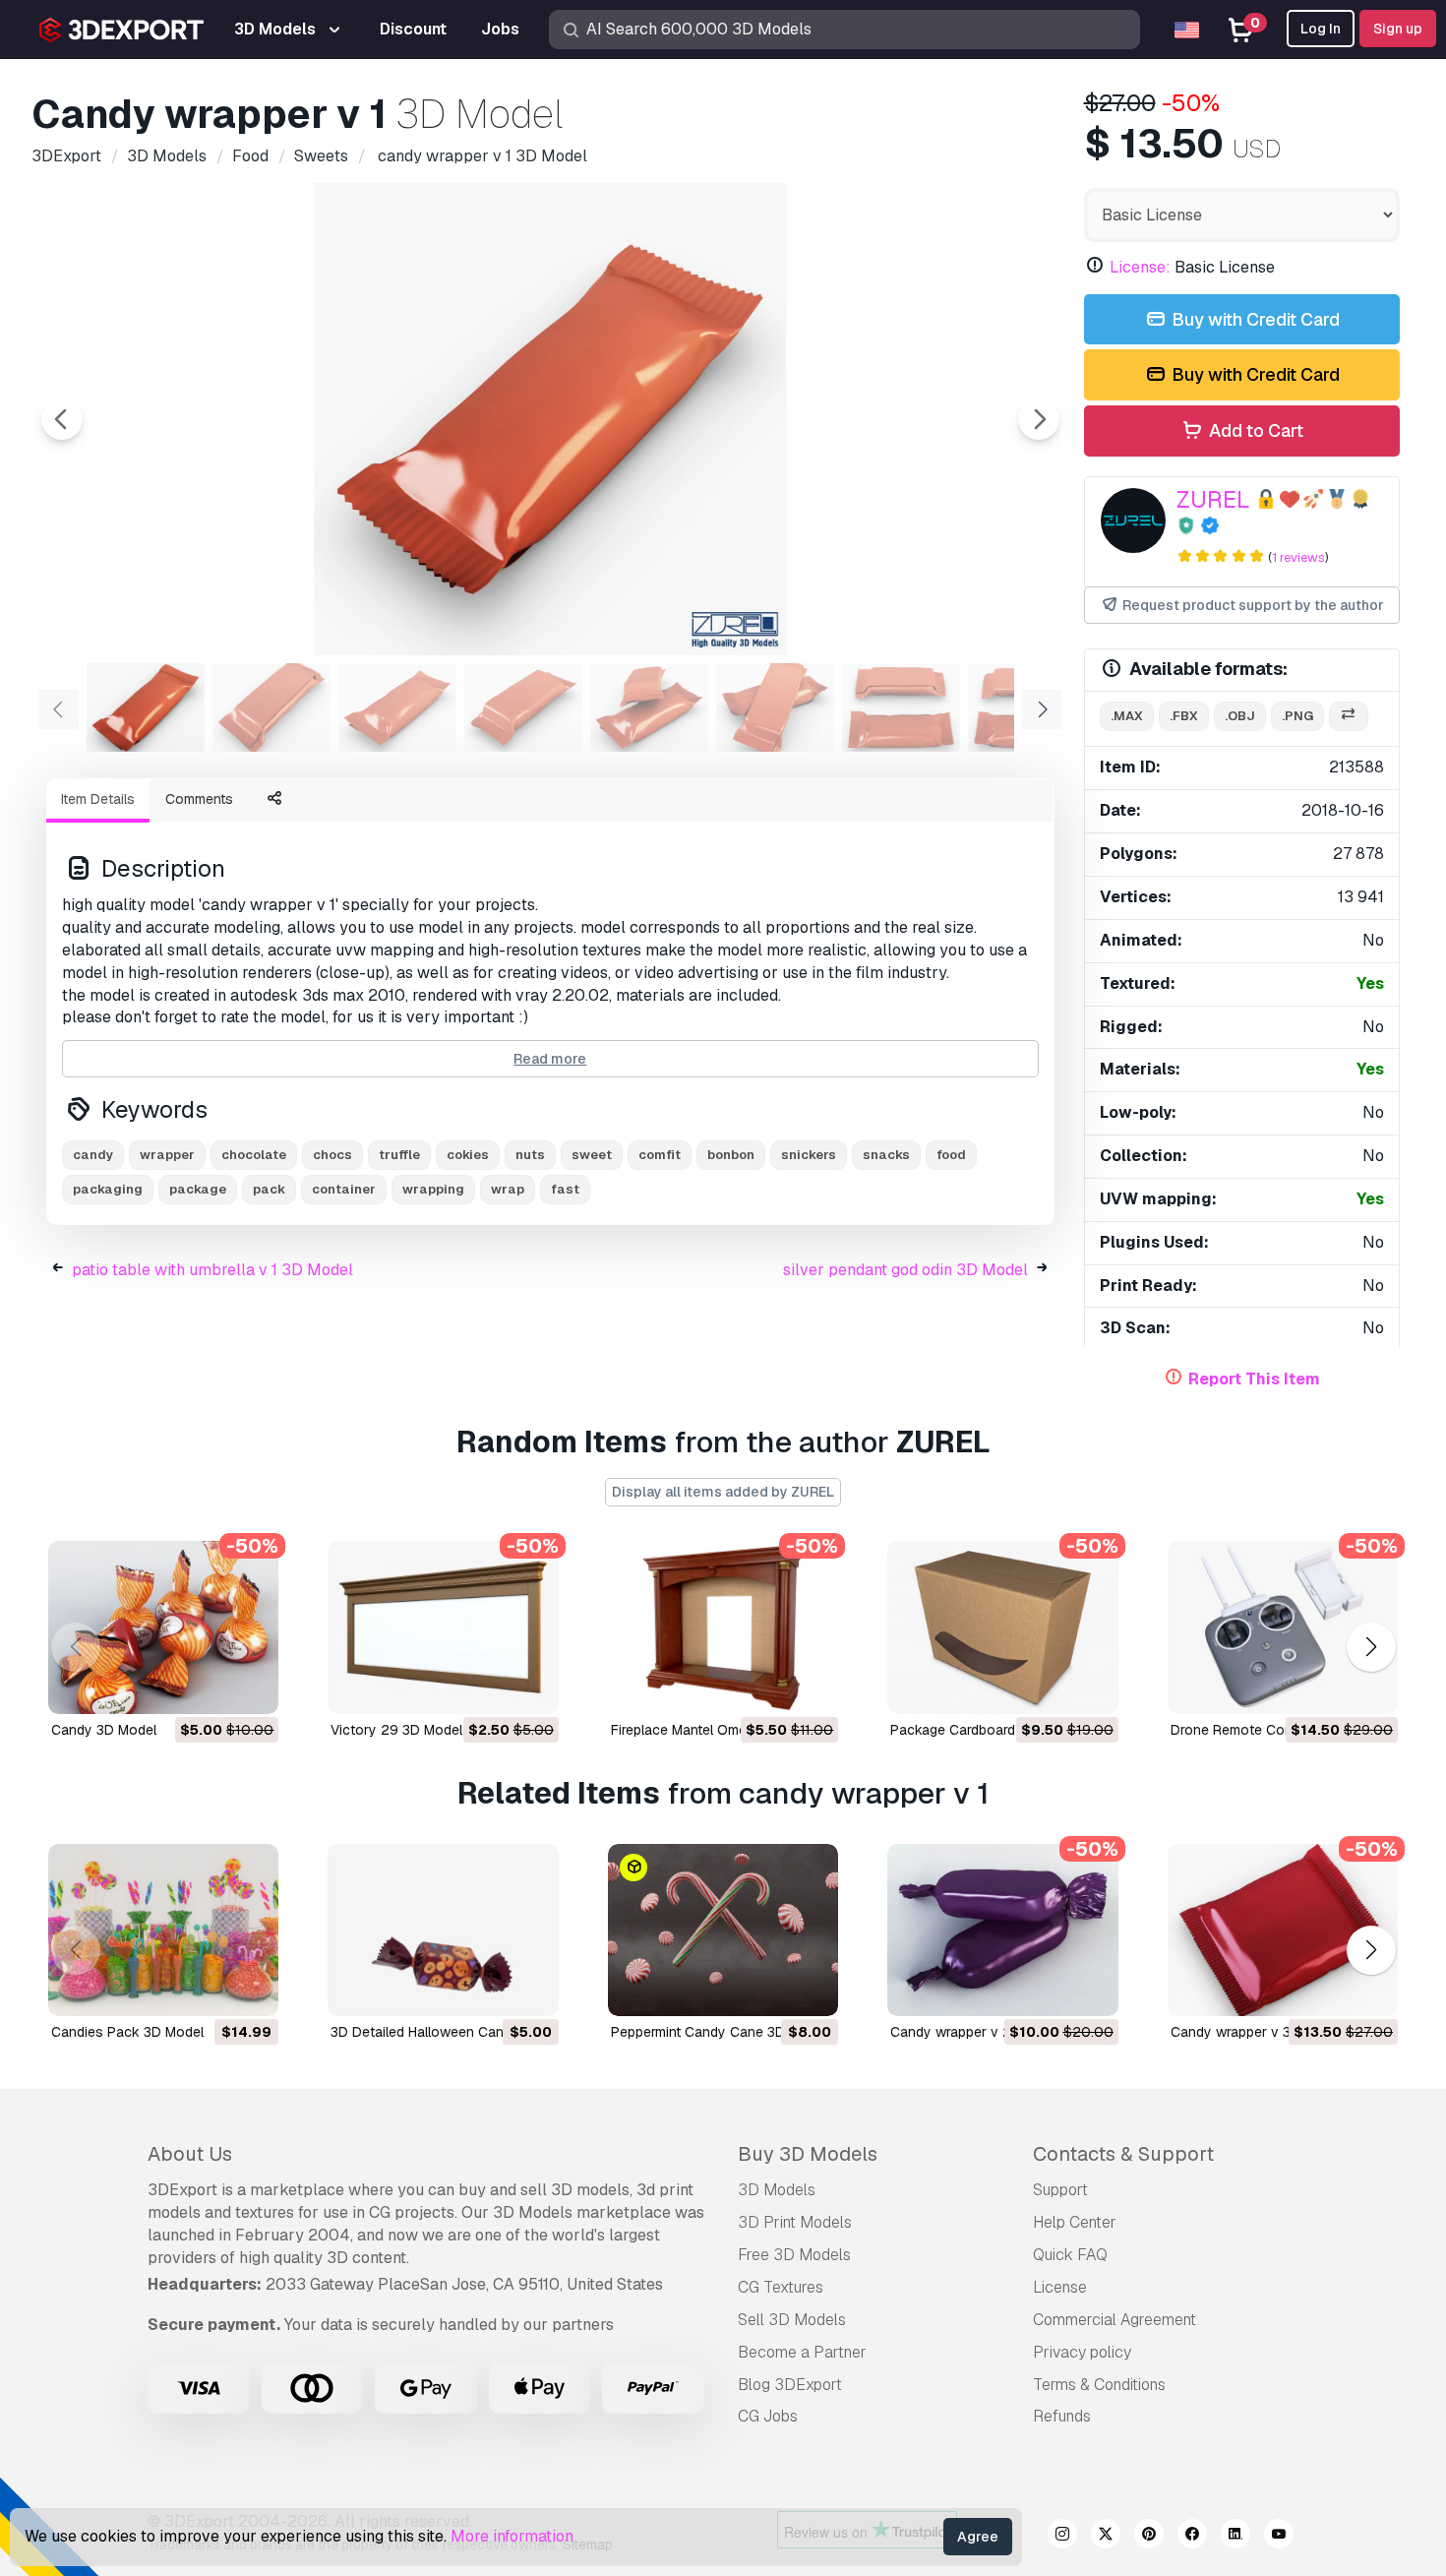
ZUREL (1213, 499)
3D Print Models (795, 2222)
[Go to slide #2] (271, 707)
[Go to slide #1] (146, 707)
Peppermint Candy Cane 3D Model (719, 2032)
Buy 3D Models (808, 2154)
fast (565, 1189)
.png (1297, 716)
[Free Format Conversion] (1349, 717)
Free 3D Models (794, 2255)
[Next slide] (1039, 419)
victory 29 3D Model (396, 1730)
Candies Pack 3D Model (127, 2032)
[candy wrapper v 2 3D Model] (1002, 1931)
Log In (1321, 29)
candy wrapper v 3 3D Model (1263, 2032)
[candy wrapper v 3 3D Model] (1283, 1931)
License (1060, 2287)
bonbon (731, 1155)
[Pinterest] (1149, 2537)
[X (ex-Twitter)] (1106, 2537)
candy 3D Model (104, 1730)
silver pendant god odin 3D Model (905, 1270)
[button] (1371, 1647)
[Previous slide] (62, 419)
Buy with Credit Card (1254, 319)
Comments (199, 799)
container (344, 1189)
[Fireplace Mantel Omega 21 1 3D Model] (723, 1627)
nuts (530, 1155)
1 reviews (1298, 557)
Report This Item (1254, 1379)
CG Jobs (768, 2416)
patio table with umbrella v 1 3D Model (212, 1270)
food (951, 1155)
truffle (399, 1155)
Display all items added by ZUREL (723, 1492)
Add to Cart (1254, 430)
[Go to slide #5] (649, 707)
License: (1140, 267)
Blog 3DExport (790, 2385)
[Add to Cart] (210, 1687)
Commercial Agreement (1115, 2320)
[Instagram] (1062, 2537)
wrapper (167, 1155)
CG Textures (781, 2287)
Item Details (98, 799)
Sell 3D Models (792, 2320)
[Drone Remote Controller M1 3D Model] (1283, 1627)
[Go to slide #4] (523, 707)
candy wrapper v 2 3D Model (983, 2032)
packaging (108, 1189)
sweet (592, 1155)
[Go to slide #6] (775, 707)
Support (1060, 2190)
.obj (1240, 716)
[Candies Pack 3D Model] (163, 1931)
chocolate (254, 1155)
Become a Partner (802, 2352)
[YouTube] (1279, 2537)
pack (269, 1189)
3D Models (777, 2190)
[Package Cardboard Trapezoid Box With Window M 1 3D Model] (1002, 1627)
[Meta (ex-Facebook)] (1192, 2537)
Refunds (1062, 2416)
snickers (809, 1155)
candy (93, 1155)
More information (512, 2536)
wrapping (433, 1189)
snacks (886, 1155)
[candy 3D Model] (163, 1627)
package (198, 1189)
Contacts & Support (1123, 2154)
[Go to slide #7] (901, 707)
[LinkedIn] (1235, 2537)
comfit (660, 1155)
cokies (468, 1155)
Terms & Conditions (1099, 2385)
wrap (508, 1189)
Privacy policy (1082, 2352)
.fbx (1184, 716)
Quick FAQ (1070, 2255)
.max (1127, 716)
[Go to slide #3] (397, 707)
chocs (332, 1155)
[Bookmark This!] (250, 1687)
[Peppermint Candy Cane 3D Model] (723, 1931)
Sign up (1398, 29)
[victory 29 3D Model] (443, 1627)
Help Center (1075, 2222)
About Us (190, 2154)
